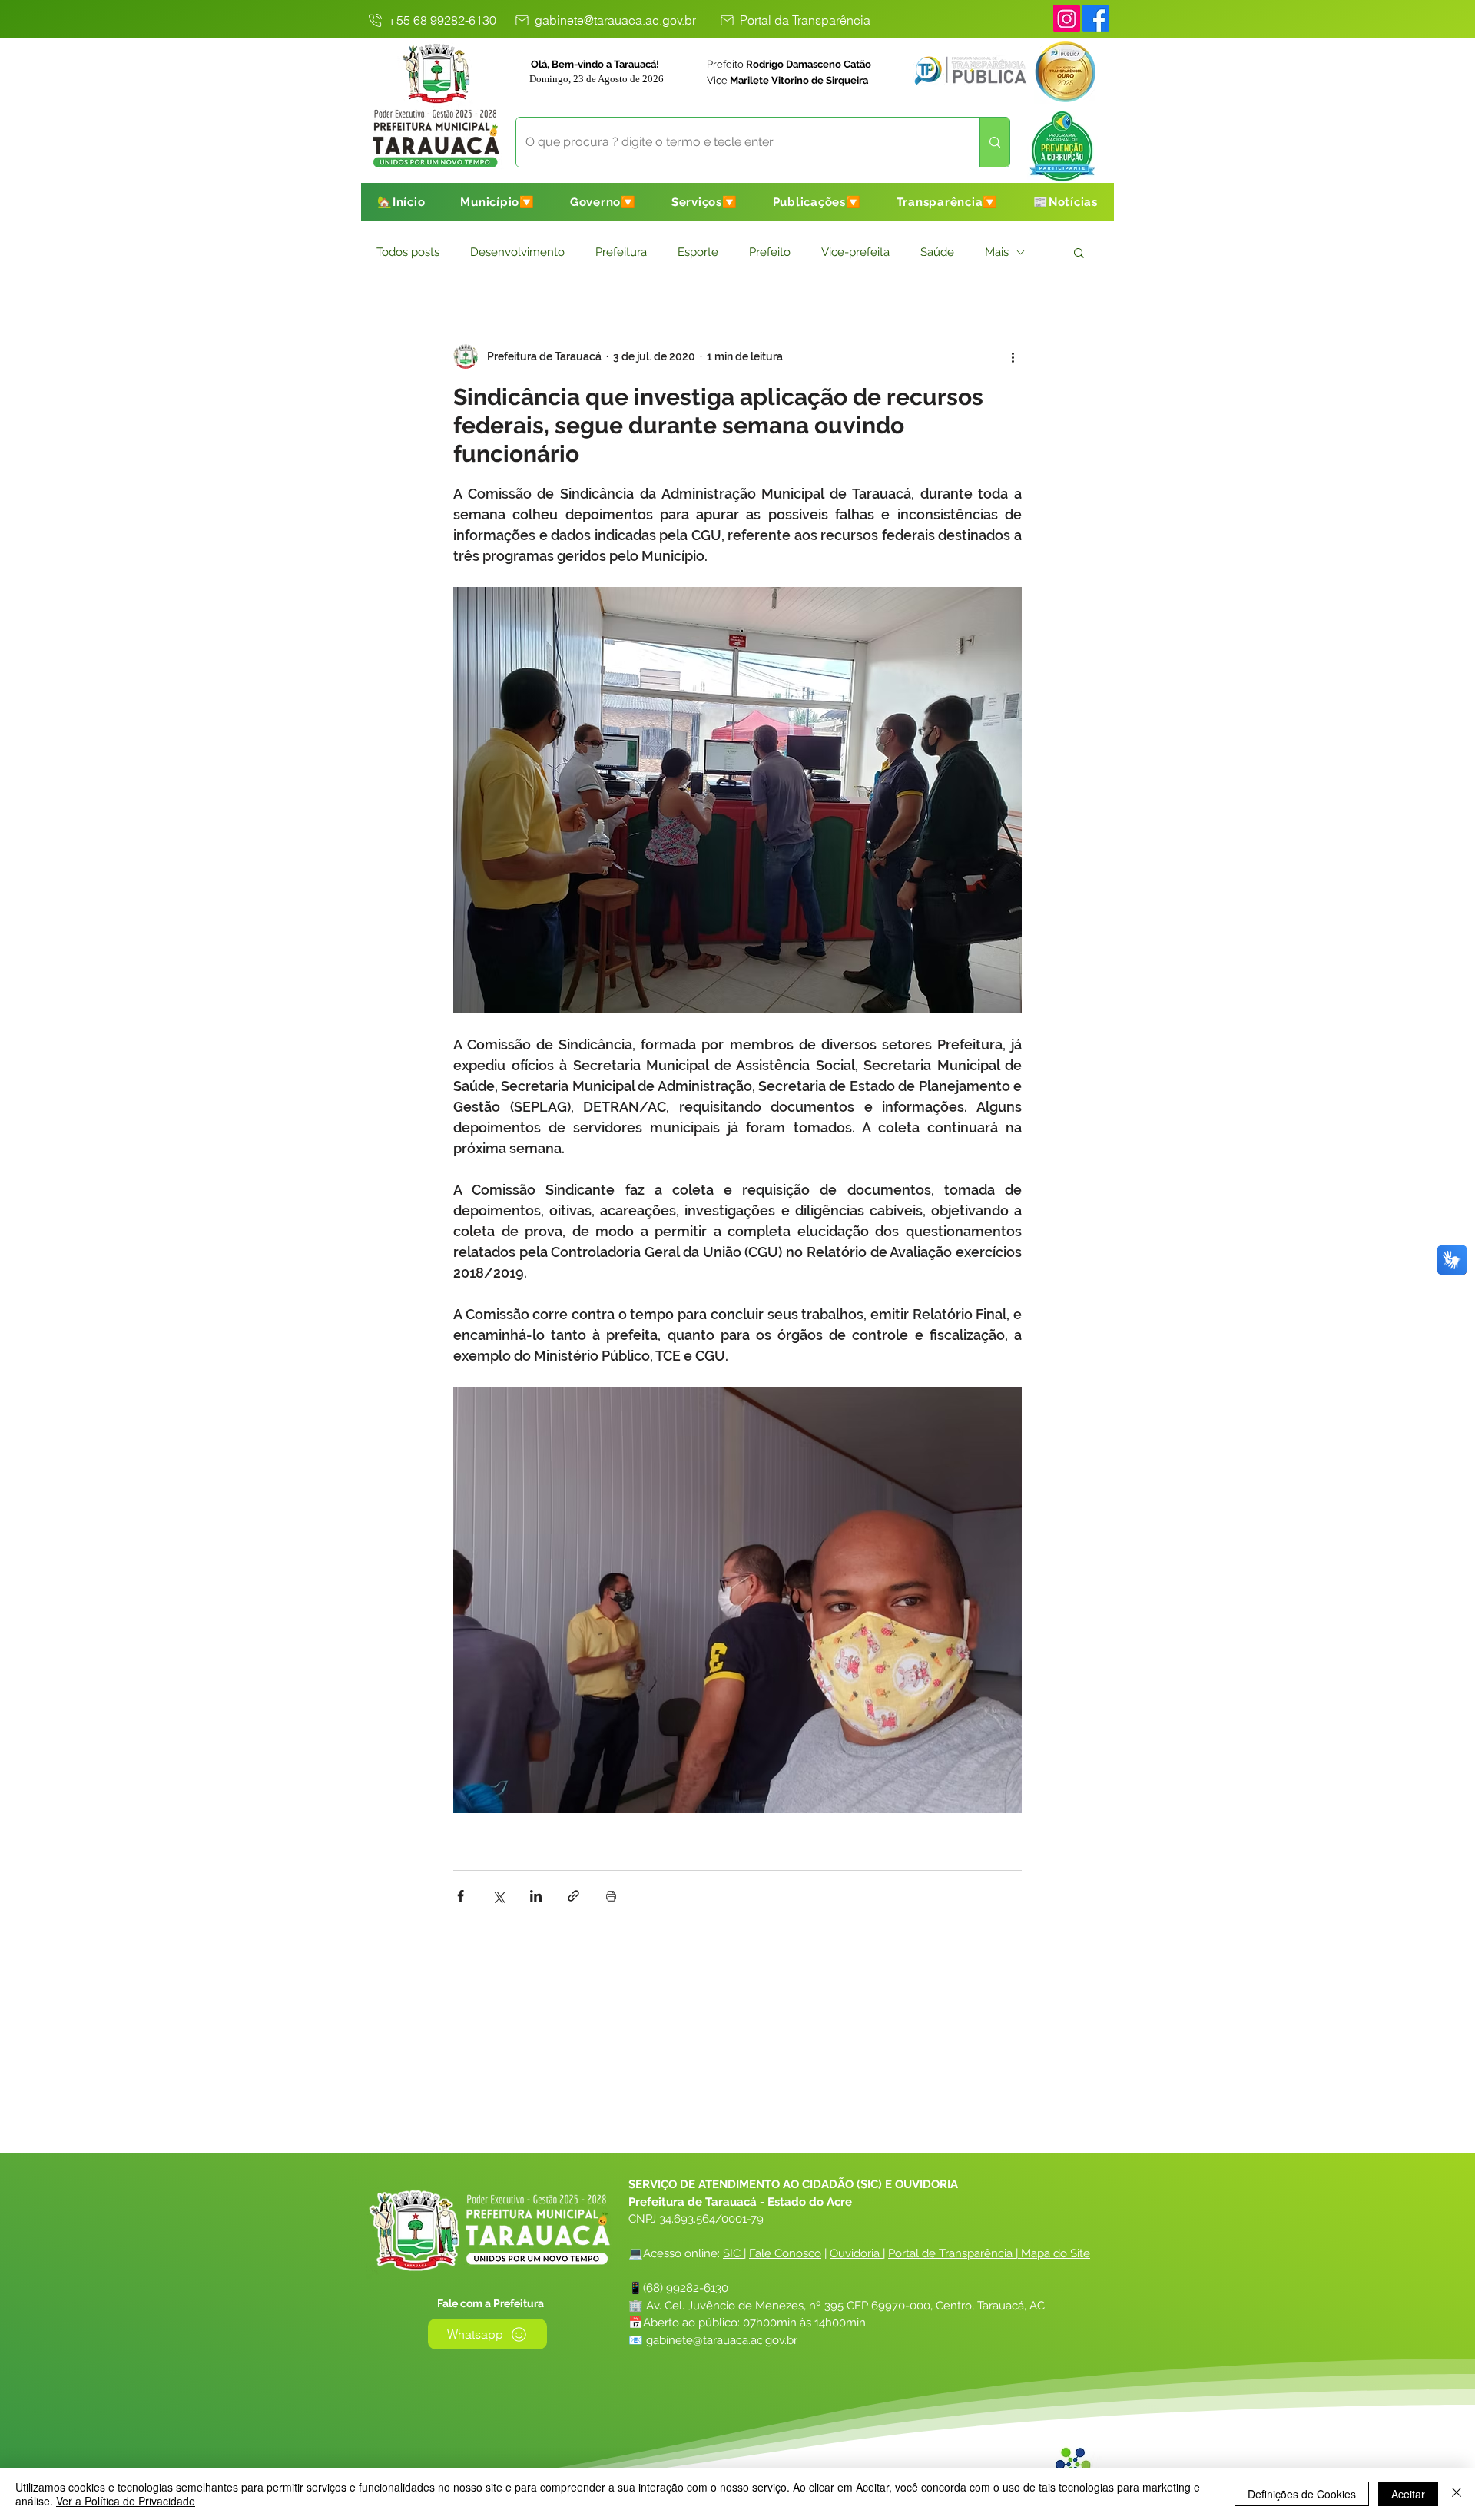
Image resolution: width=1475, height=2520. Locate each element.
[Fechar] (1457, 2494)
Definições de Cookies (1302, 2494)
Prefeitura (621, 252)
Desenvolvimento (517, 252)
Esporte (698, 252)
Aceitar (1408, 2494)
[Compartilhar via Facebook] (461, 1896)
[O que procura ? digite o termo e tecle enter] (994, 142)
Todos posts (408, 252)
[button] (497, 202)
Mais (997, 252)
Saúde (937, 252)
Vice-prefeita (855, 252)
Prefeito (770, 252)
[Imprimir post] (611, 1896)
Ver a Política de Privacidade (126, 2501)
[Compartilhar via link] (573, 1896)
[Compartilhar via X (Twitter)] (498, 1896)
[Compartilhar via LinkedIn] (536, 1896)
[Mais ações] (1013, 356)
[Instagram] (1067, 19)
